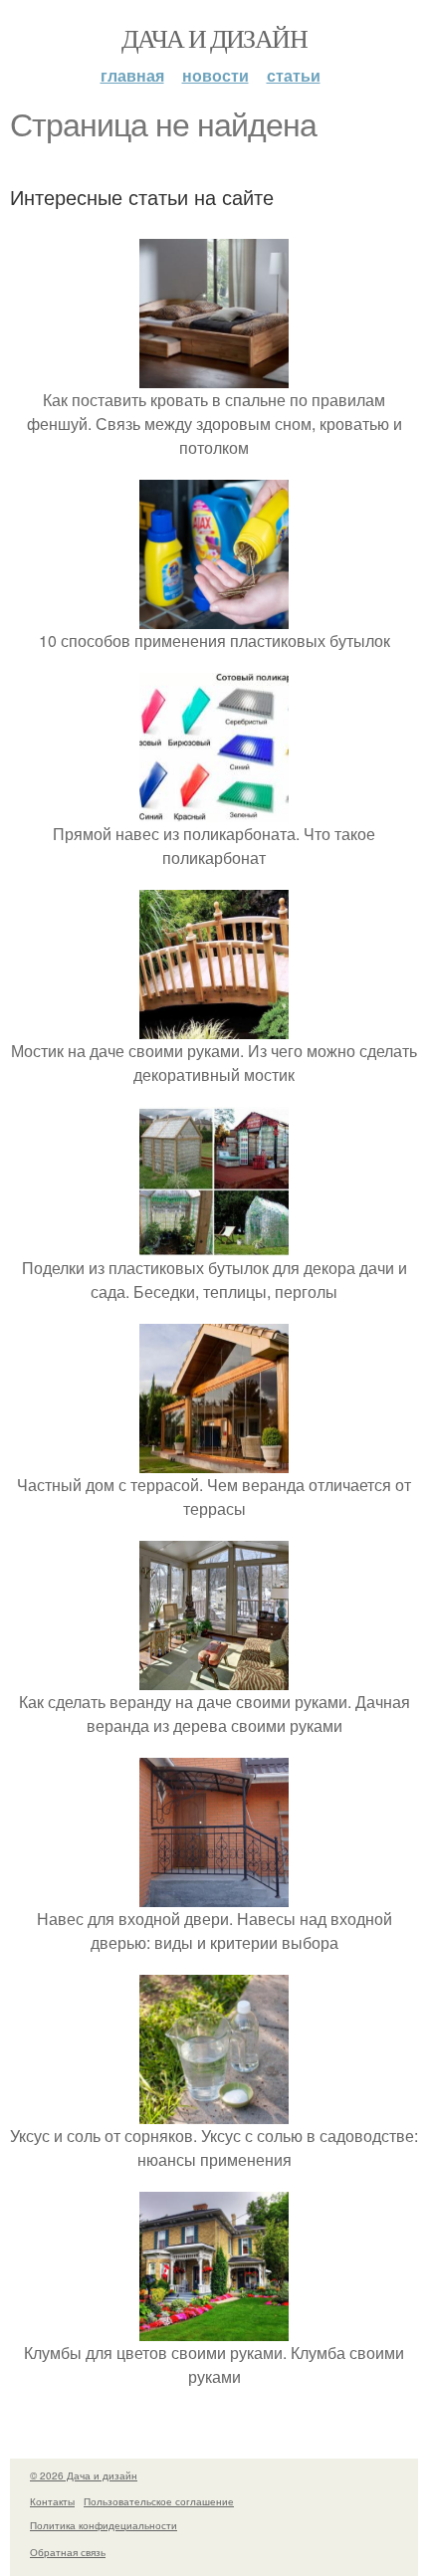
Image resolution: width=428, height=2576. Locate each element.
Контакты (52, 2501)
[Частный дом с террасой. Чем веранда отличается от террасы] (214, 1461)
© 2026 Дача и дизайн (84, 2475)
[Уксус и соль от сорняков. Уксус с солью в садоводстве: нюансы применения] (214, 2112)
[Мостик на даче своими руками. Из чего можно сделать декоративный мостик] (214, 1027)
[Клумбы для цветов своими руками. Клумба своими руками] (214, 2329)
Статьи (294, 75)
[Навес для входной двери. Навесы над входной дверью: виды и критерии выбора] (214, 1895)
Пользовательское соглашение (159, 2501)
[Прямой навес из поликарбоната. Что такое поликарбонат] (214, 810)
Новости (215, 75)
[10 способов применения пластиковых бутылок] (214, 617)
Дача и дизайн (214, 38)
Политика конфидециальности (104, 2525)
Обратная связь (68, 2552)
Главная (132, 75)
